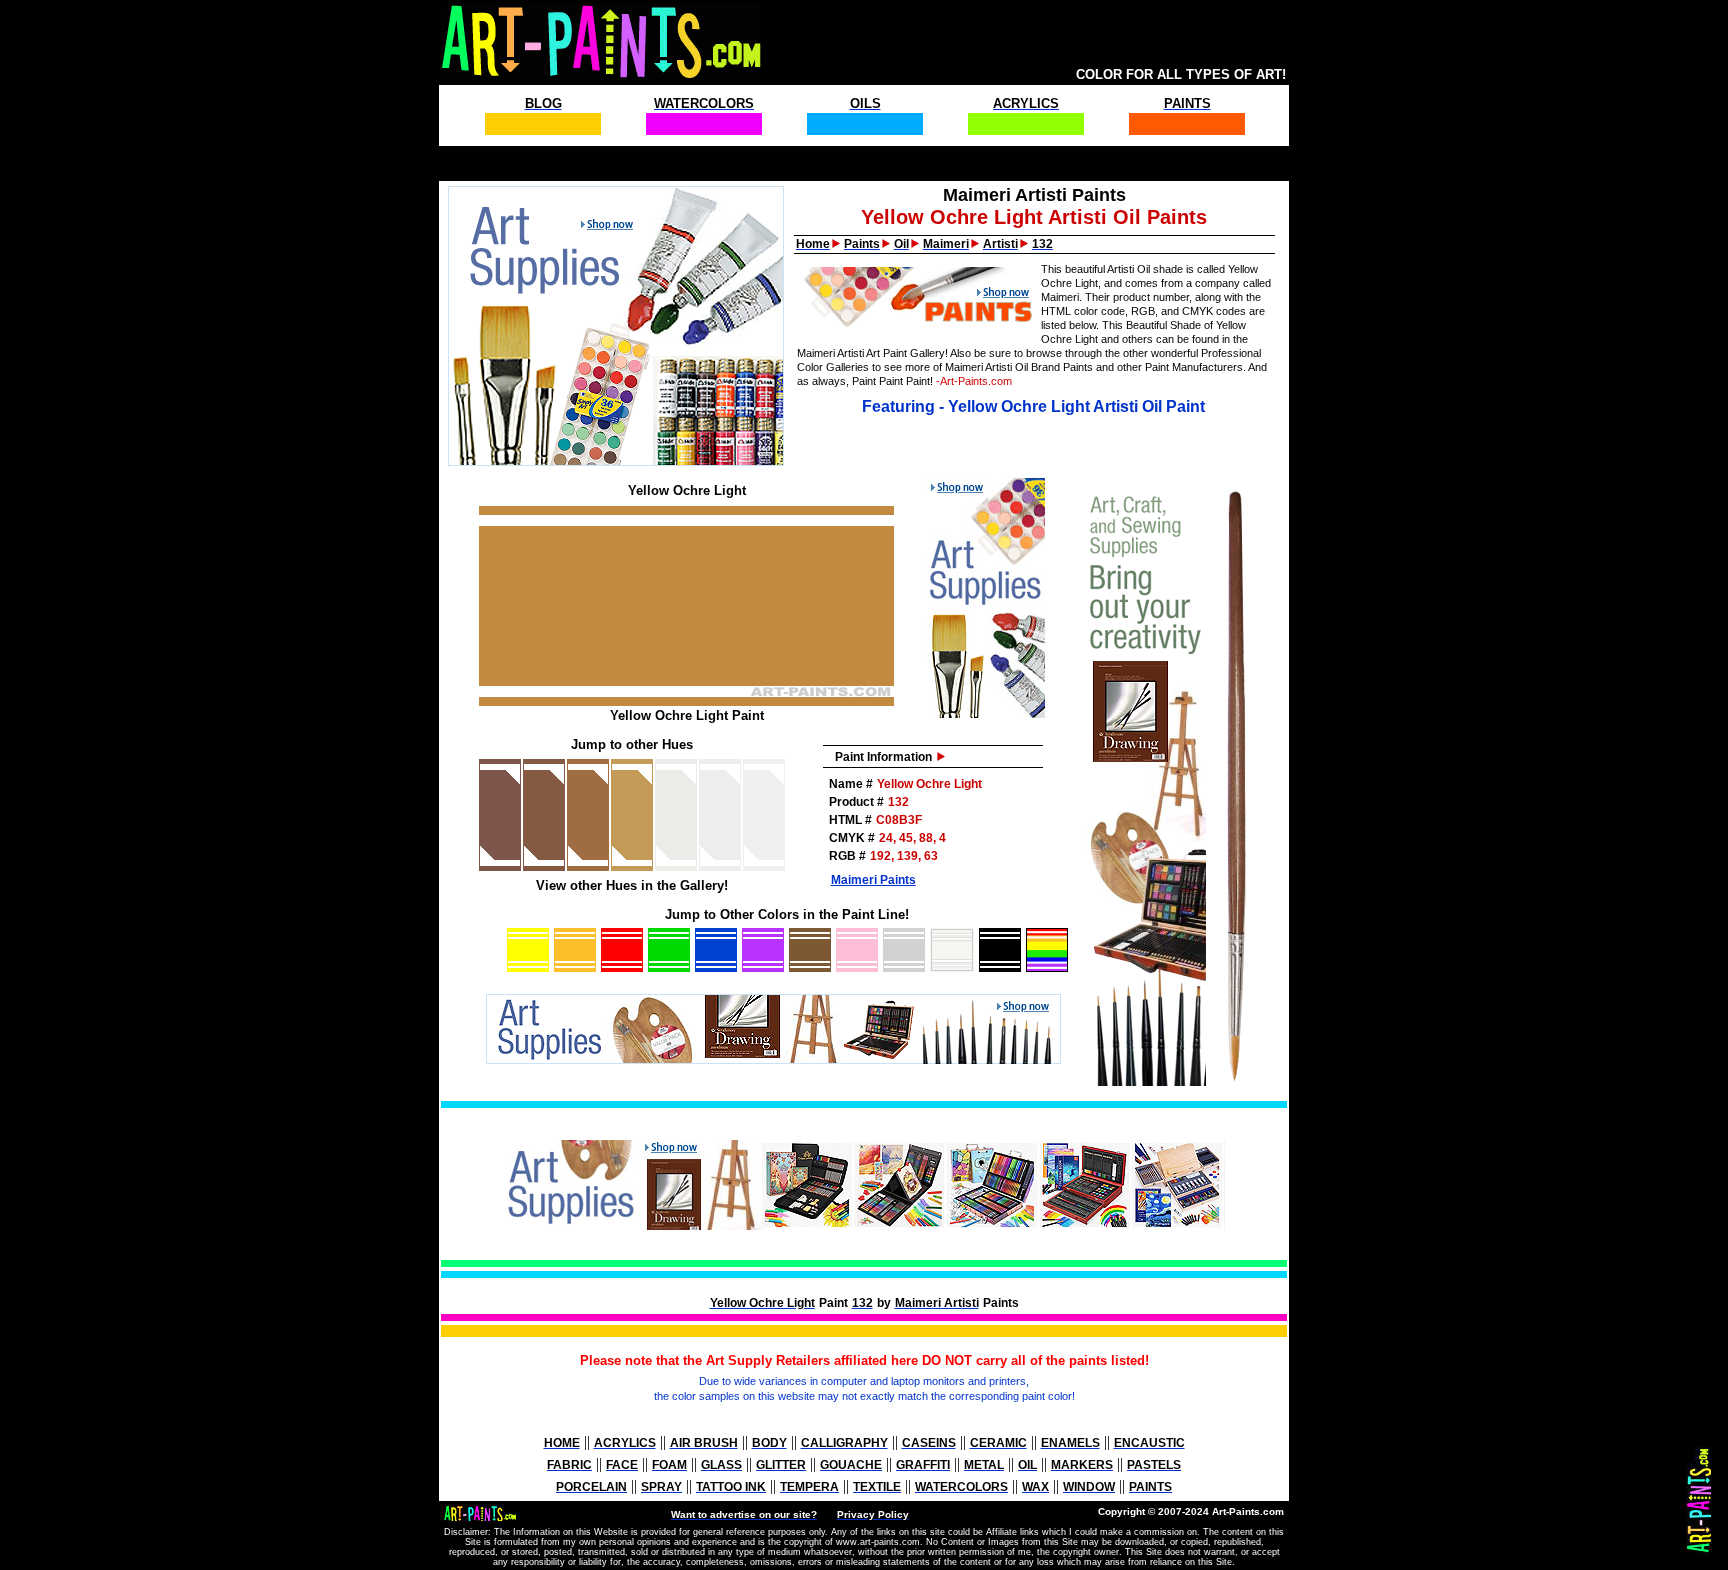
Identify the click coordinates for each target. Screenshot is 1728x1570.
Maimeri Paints (873, 880)
